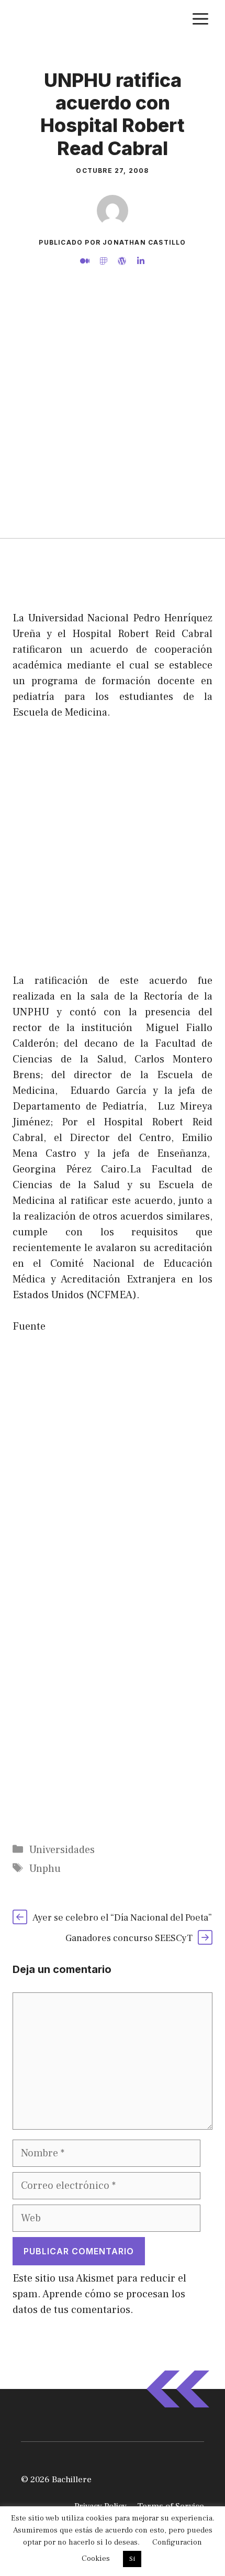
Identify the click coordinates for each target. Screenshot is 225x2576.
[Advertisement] (113, 420)
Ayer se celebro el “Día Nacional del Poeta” (122, 1918)
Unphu (45, 1869)
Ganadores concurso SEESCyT (129, 1938)
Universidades (62, 1850)
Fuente (29, 1327)
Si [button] (132, 2559)
